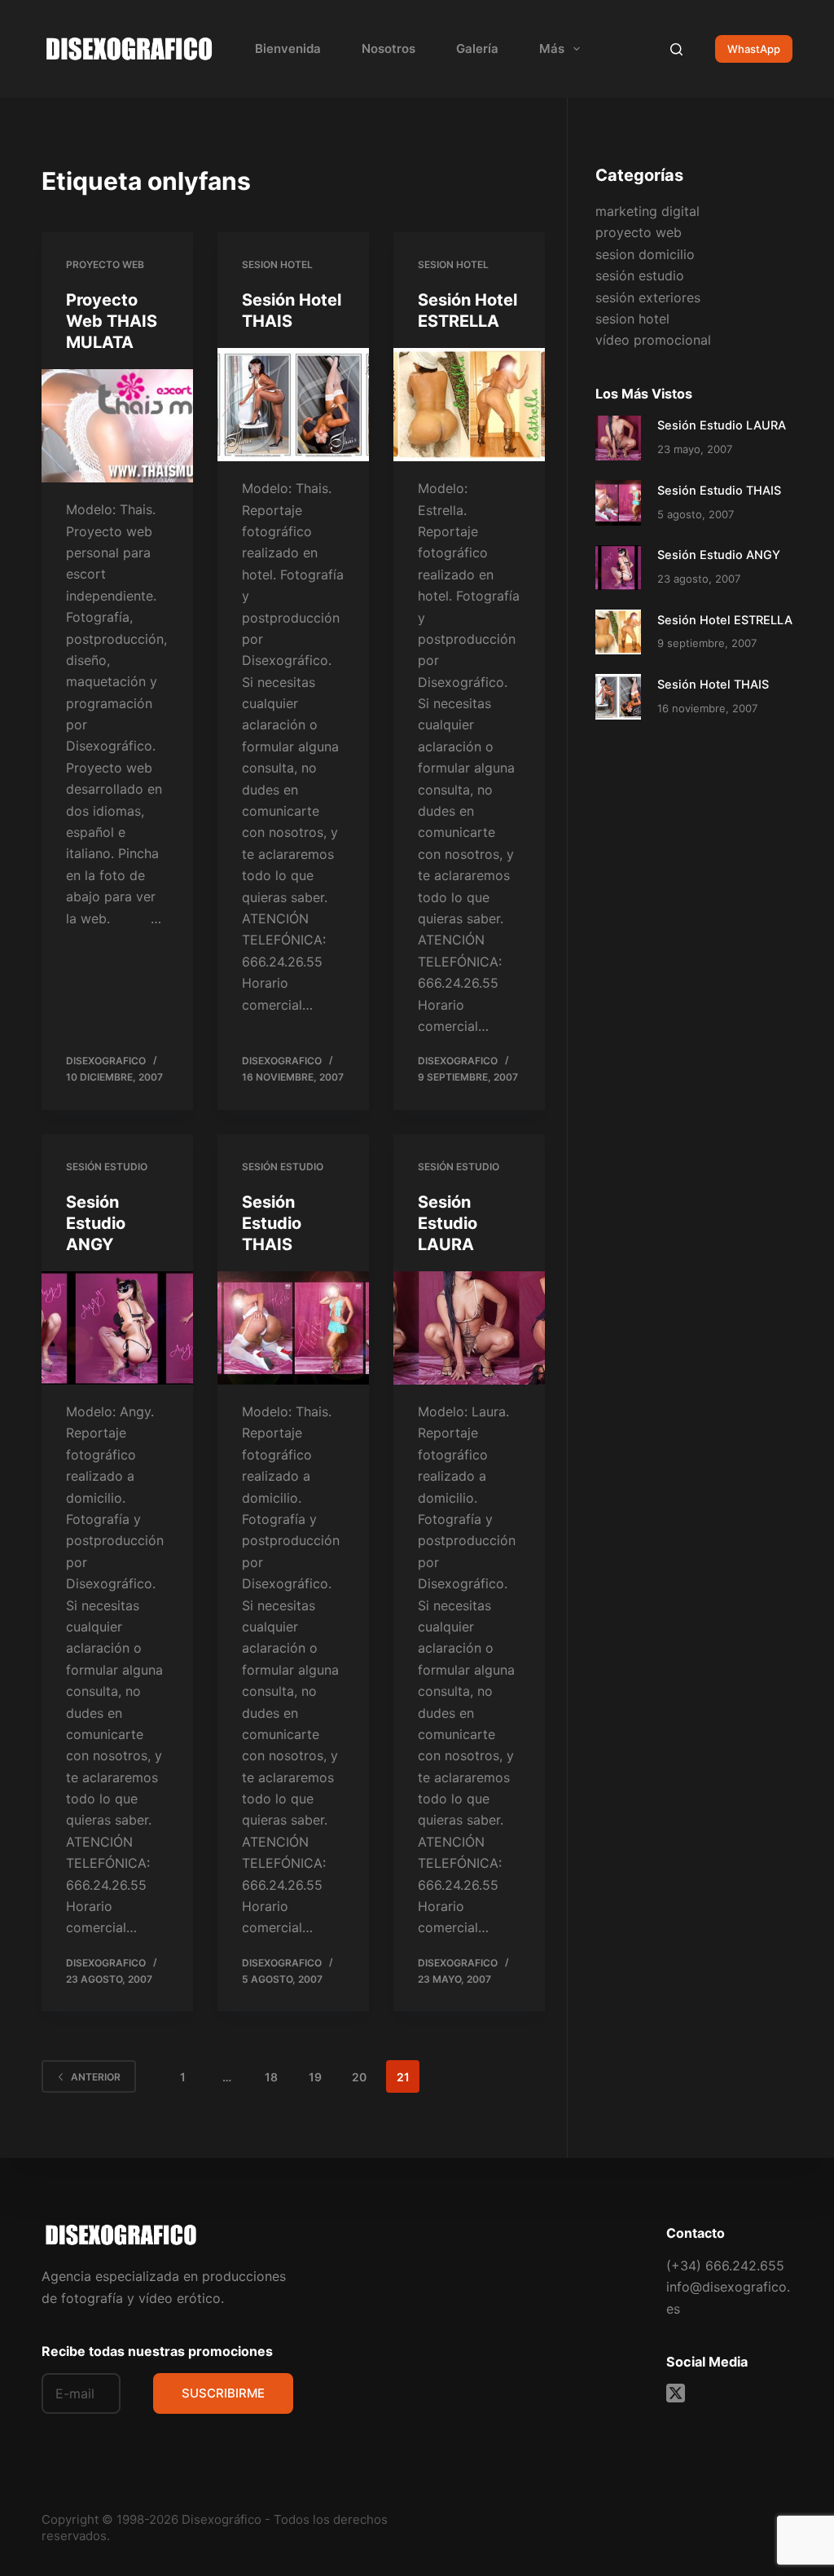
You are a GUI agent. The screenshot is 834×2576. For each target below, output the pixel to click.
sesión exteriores (648, 297)
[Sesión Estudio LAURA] (469, 1328)
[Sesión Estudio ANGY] (117, 1328)
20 (359, 2077)
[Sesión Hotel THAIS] (293, 405)
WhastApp (754, 49)
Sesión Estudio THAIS (272, 1223)
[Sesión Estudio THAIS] (293, 1328)
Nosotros (388, 48)
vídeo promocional (653, 340)
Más (552, 48)
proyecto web (105, 264)
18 (271, 2077)
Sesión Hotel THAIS (713, 685)
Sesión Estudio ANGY (96, 1223)
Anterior (96, 2077)
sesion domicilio (645, 254)
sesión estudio (107, 1167)
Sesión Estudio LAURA (448, 1223)
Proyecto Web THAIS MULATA (112, 321)
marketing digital (647, 211)
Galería (477, 48)
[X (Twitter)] (676, 2393)
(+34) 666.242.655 (725, 2266)
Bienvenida (288, 48)
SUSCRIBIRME (223, 2393)
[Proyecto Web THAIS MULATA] (117, 426)
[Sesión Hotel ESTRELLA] (469, 405)
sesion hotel (277, 264)
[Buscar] (676, 49)
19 (315, 2077)
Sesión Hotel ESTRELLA (725, 620)
